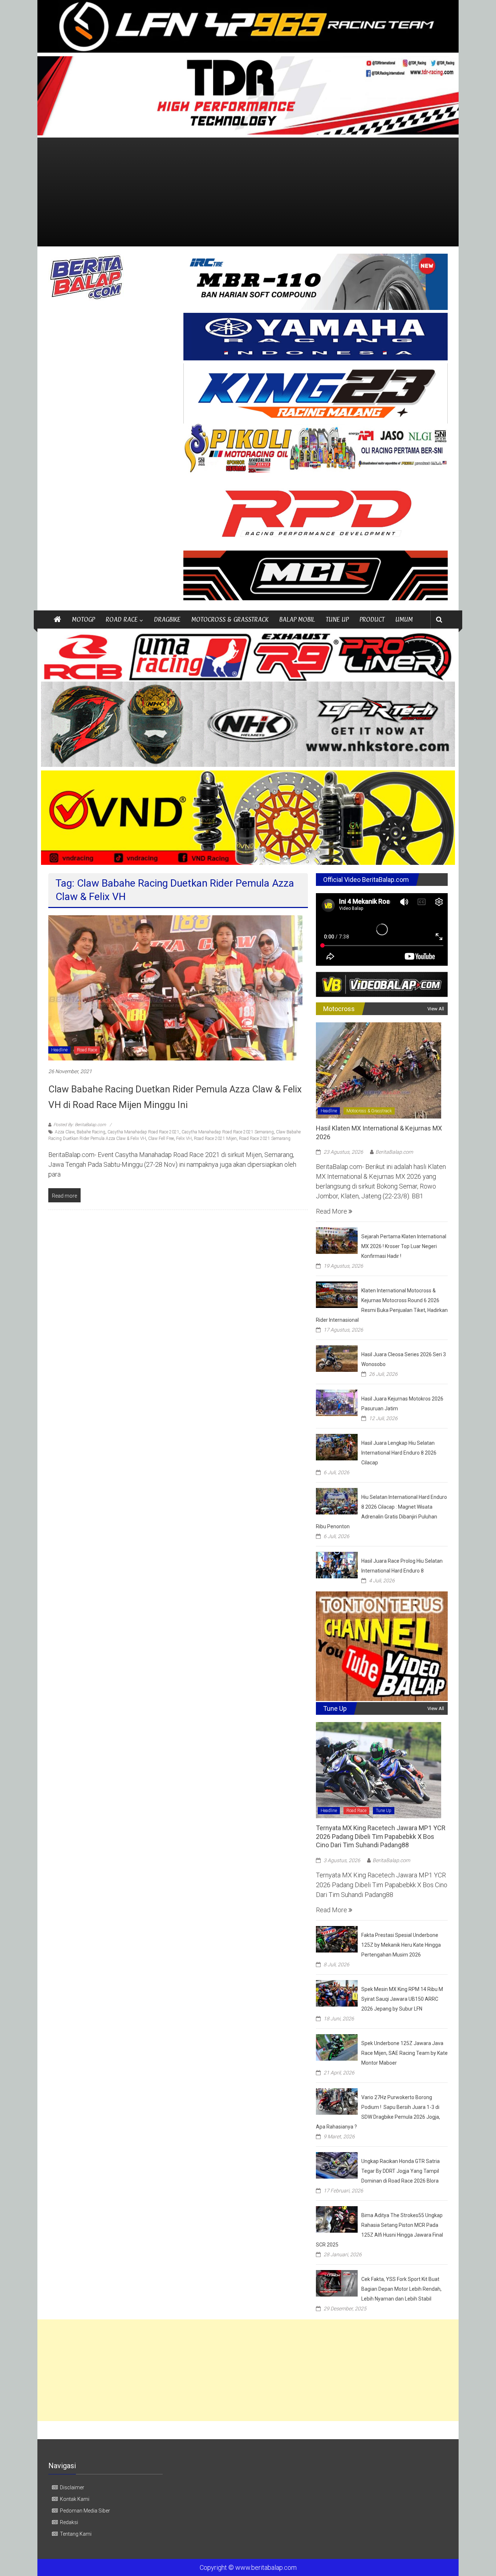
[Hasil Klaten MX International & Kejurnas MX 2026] (379, 1070)
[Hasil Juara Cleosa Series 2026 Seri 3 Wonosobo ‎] (337, 1358)
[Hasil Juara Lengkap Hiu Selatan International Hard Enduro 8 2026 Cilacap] (337, 1446)
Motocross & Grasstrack (369, 1111)
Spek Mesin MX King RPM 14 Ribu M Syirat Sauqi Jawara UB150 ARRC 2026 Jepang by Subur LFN (402, 1999)
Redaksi (69, 2522)
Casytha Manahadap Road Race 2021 (143, 1132)
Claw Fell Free (161, 1138)
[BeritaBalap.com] (57, 620)
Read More (332, 1211)
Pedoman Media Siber (85, 2511)
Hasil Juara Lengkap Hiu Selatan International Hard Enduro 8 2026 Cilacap (399, 1453)
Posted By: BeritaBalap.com (80, 1125)
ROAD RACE (122, 619)
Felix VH (184, 1138)
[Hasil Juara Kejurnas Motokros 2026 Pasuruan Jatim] (337, 1402)
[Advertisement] (248, 192)
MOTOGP (83, 619)
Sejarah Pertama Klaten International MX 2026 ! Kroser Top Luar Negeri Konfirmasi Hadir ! (404, 1246)
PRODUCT (372, 619)
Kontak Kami (75, 2499)
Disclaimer (72, 2487)
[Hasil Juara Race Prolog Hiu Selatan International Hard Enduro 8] (337, 1564)
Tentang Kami (76, 2534)
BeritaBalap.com (394, 1152)
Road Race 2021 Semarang (265, 1138)
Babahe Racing (91, 1132)
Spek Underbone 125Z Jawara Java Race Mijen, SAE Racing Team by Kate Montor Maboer (404, 2053)
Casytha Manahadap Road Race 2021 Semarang (228, 1132)
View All (436, 1009)
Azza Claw (65, 1132)
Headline (59, 1050)
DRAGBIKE (167, 619)
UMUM (404, 619)
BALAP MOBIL (297, 619)
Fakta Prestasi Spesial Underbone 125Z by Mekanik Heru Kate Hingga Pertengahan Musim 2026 (401, 1945)
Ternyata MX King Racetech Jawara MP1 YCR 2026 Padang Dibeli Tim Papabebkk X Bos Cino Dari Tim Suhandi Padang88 (381, 1836)
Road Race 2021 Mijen (215, 1138)
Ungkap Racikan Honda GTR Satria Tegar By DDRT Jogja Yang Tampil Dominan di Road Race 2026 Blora (401, 2171)
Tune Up (384, 1811)
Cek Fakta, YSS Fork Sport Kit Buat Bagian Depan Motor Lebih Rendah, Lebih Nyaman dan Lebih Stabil (401, 2289)
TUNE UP (337, 619)
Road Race (87, 1050)
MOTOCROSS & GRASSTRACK (230, 619)
